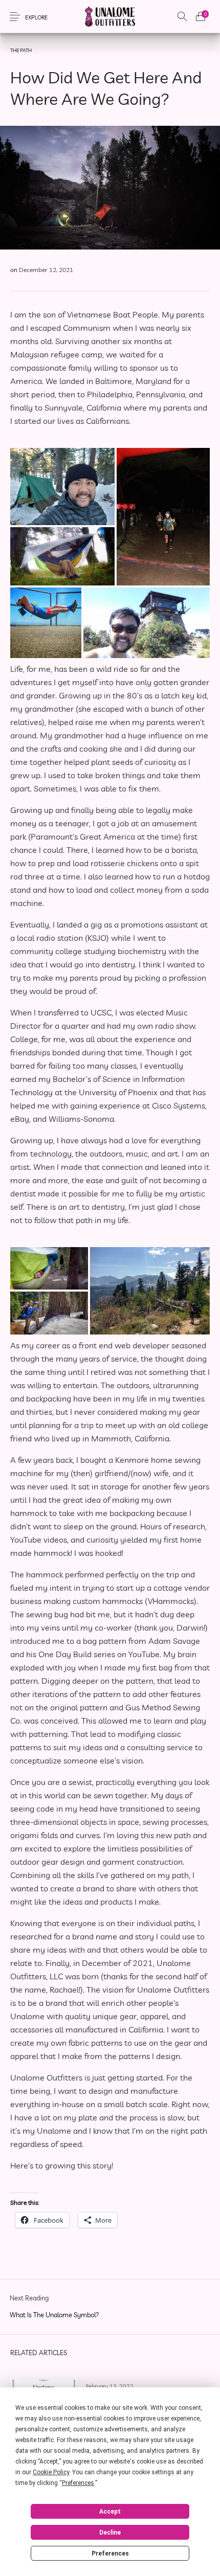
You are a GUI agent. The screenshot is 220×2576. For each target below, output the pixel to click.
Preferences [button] (78, 2483)
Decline (110, 2533)
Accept (110, 2512)
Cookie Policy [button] (51, 2472)
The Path (21, 50)
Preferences (110, 2554)
